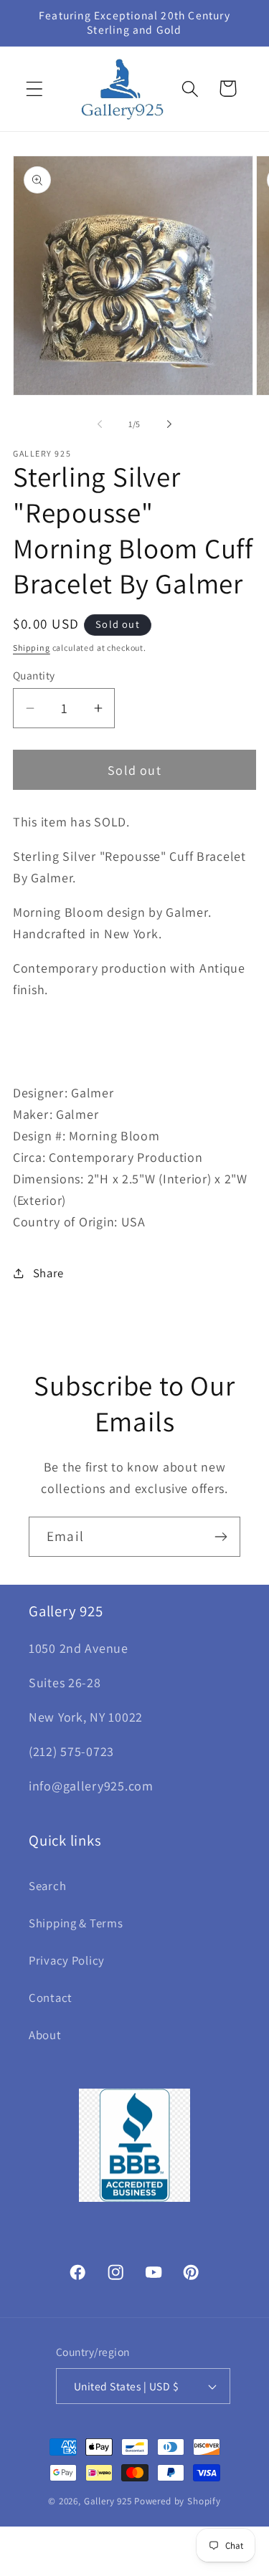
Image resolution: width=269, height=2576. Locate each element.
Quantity (34, 675)
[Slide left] (100, 424)
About (45, 2035)
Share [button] (48, 1273)
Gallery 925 (108, 2501)
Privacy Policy (67, 1960)
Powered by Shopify (178, 2501)
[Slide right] (169, 424)
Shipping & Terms (76, 1923)
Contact (51, 1998)
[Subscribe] (221, 1537)
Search (47, 1886)
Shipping (32, 648)
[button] (35, 89)
